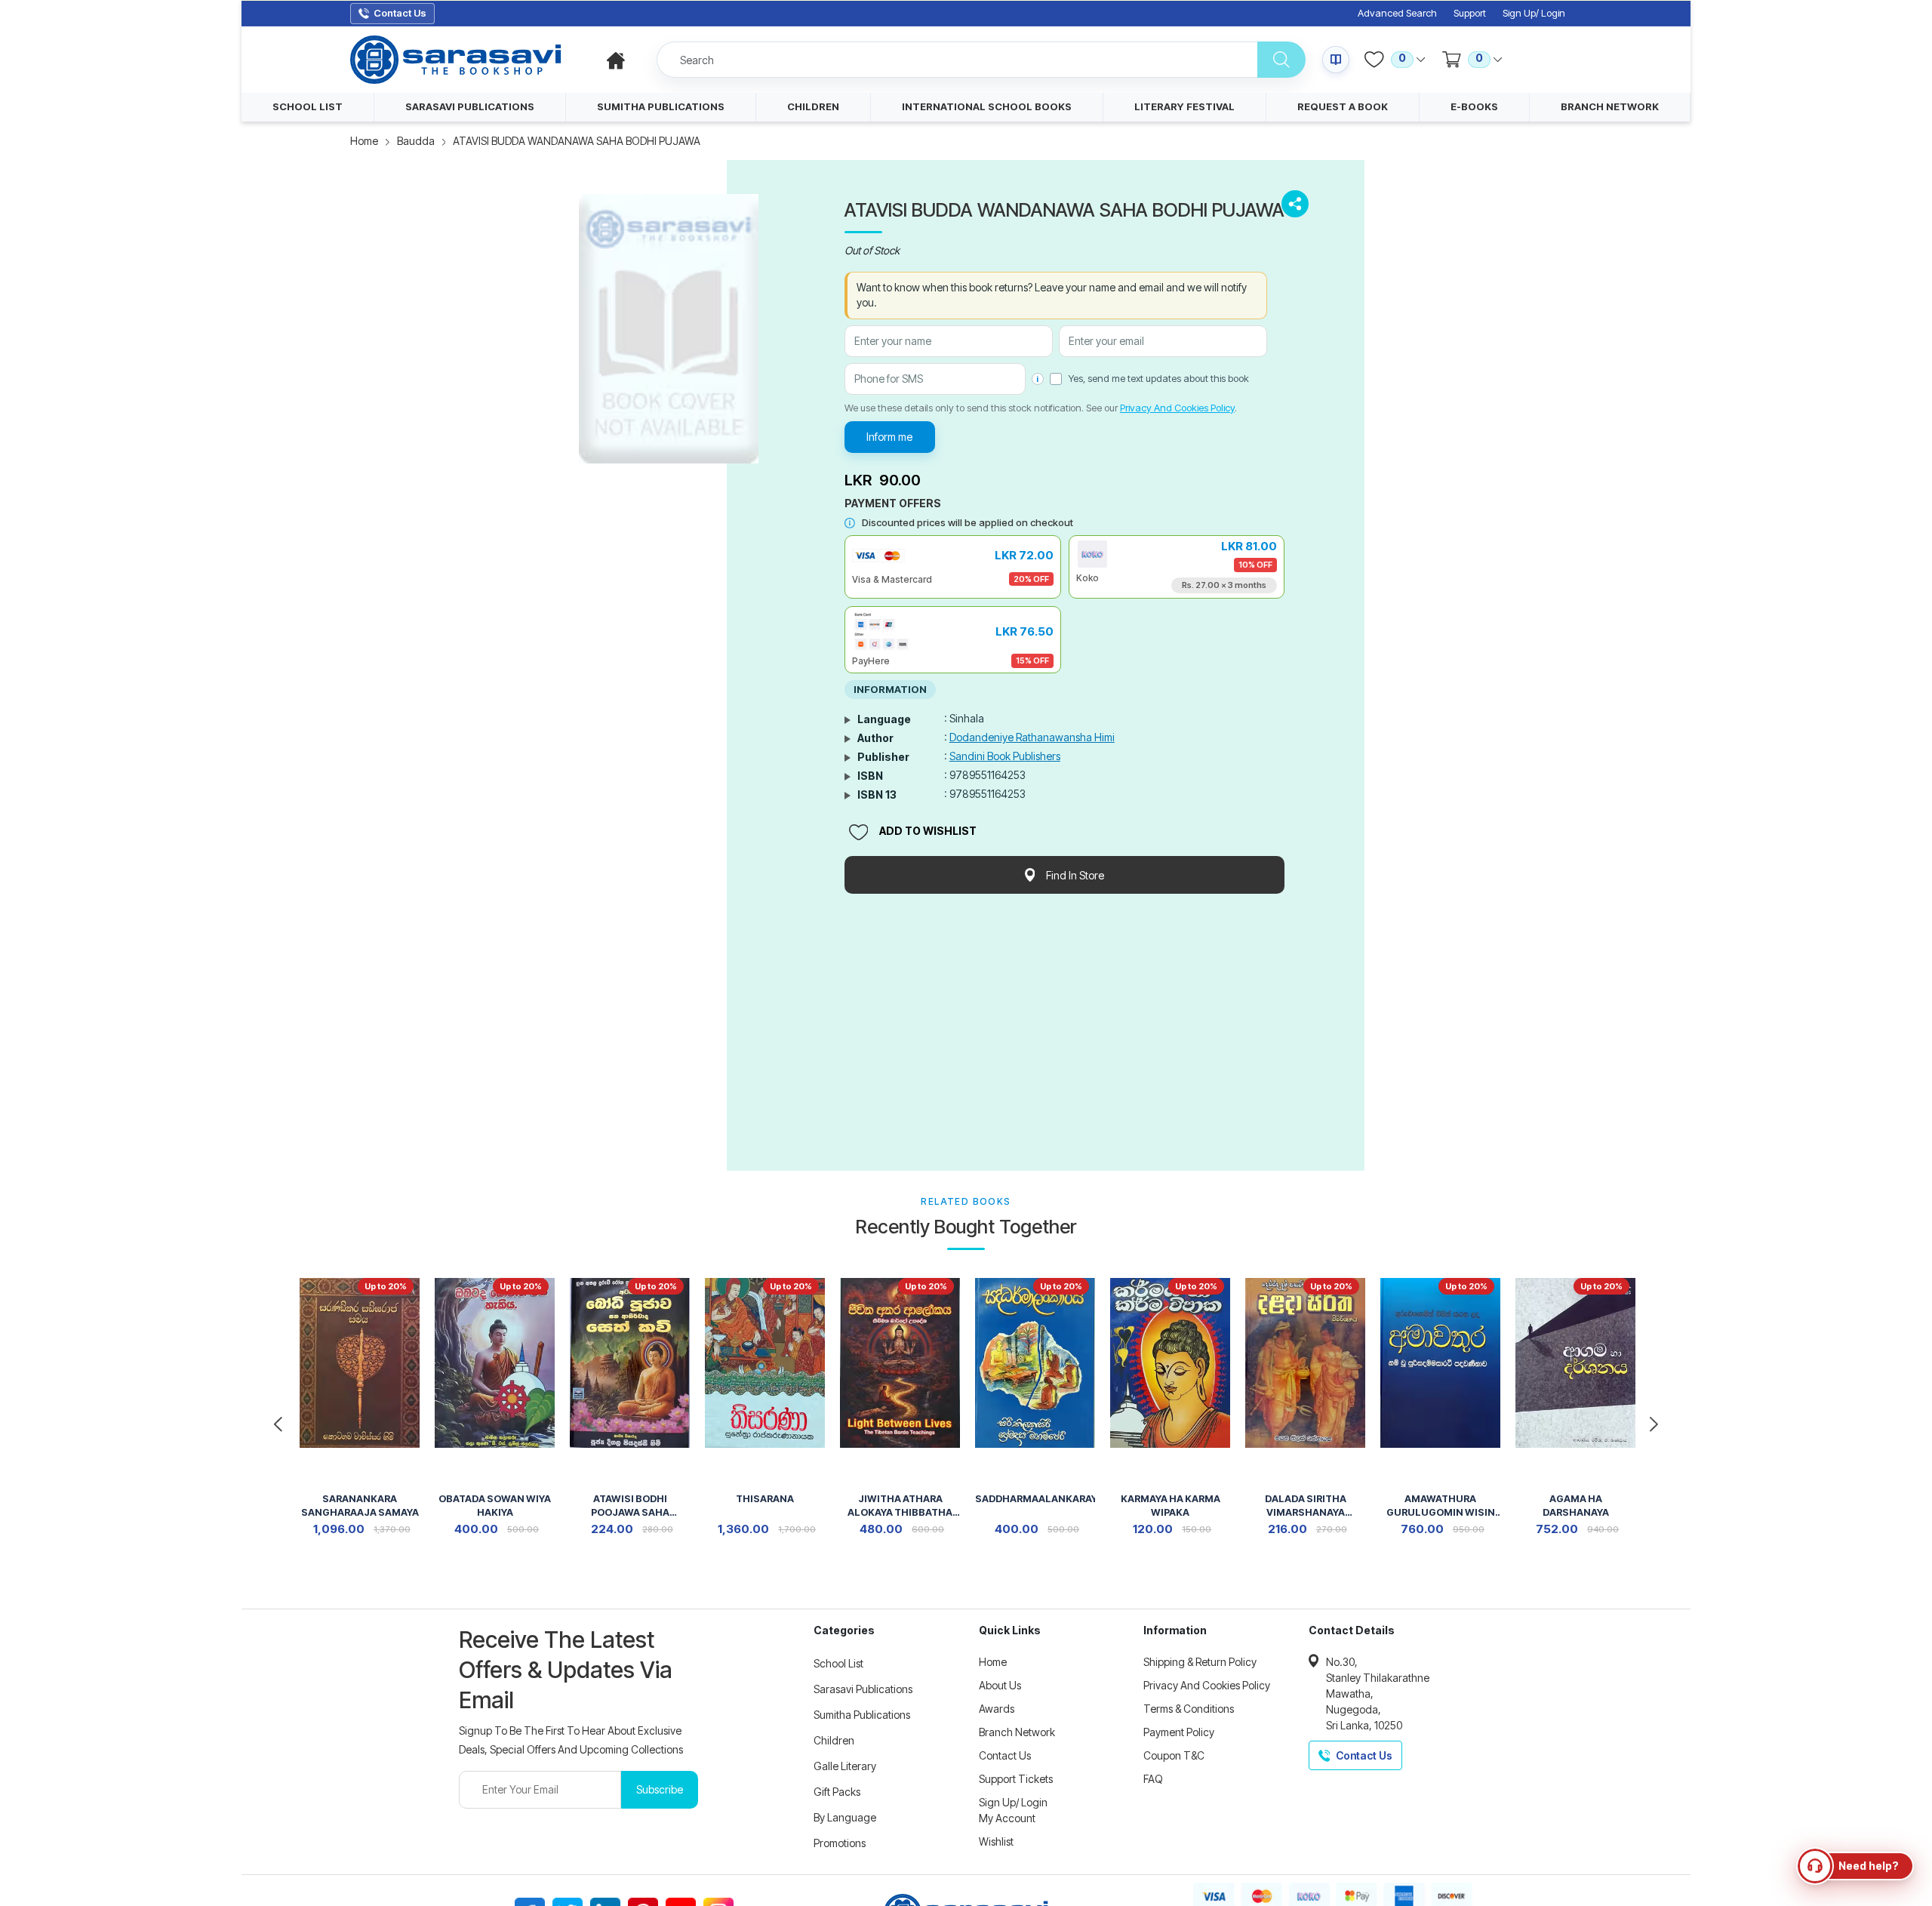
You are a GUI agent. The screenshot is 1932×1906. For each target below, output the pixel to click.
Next (1654, 1424)
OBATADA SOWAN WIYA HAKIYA (495, 1506)
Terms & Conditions (1189, 1709)
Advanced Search (1397, 13)
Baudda (416, 141)
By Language (845, 1817)
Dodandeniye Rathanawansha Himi (1032, 737)
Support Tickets (1016, 1779)
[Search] (1281, 60)
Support (1470, 13)
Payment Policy (1179, 1732)
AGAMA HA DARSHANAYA (1576, 1506)
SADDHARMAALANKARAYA (1035, 1499)
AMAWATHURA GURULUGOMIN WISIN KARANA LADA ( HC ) (1441, 1507)
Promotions (840, 1843)
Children (834, 1740)
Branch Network (1017, 1732)
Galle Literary (845, 1766)
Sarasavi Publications (863, 1689)
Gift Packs (837, 1792)
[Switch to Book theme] (1336, 60)
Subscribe (660, 1789)
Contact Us (1005, 1755)
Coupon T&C (1174, 1755)
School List (838, 1663)
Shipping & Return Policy (1200, 1662)
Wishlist (996, 1841)
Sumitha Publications (862, 1715)
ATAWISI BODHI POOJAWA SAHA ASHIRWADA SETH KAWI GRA (630, 1507)
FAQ (1153, 1779)
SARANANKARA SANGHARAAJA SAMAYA (360, 1506)
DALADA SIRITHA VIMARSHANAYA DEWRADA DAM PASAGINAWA (1306, 1507)
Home (364, 141)
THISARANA (765, 1499)
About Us (1000, 1685)
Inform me (889, 437)
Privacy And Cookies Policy (1177, 408)
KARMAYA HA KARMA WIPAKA (1171, 1506)
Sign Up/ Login (1534, 13)
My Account (1007, 1818)
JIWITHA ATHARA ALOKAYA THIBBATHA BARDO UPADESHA (900, 1507)
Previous (278, 1424)
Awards (997, 1709)
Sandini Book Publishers (1005, 756)
